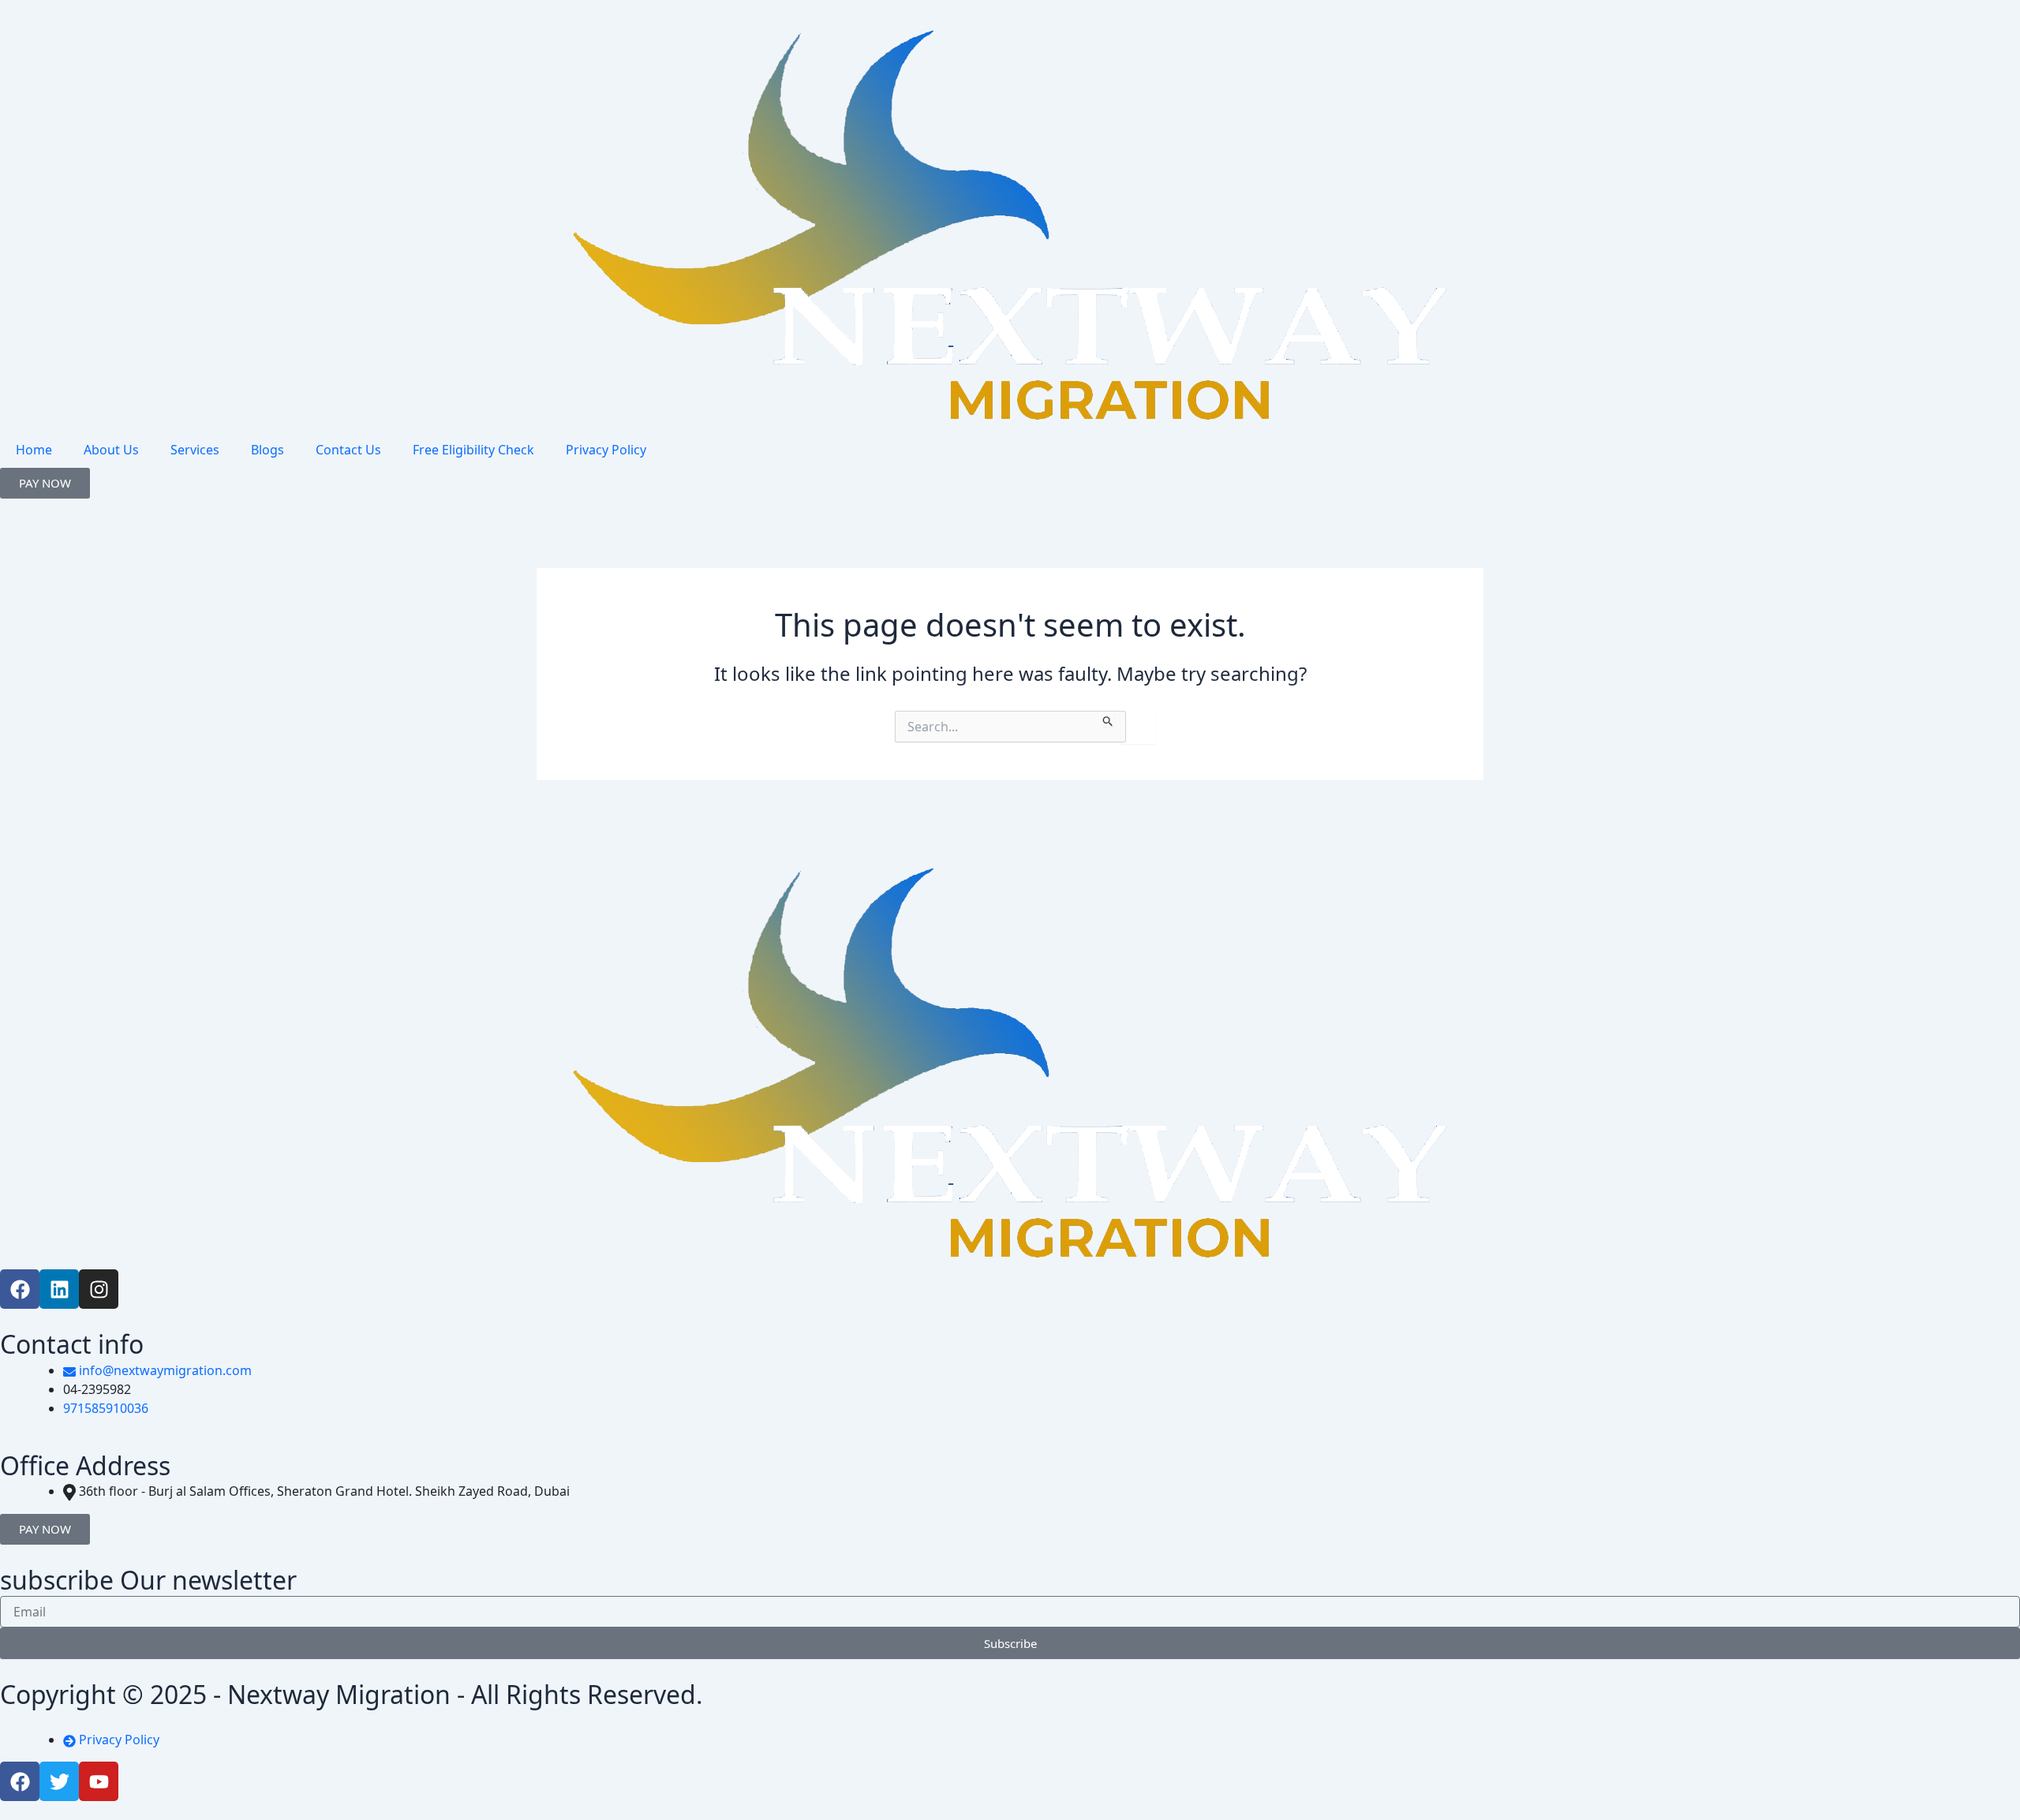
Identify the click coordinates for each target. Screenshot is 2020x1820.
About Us (111, 450)
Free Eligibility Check (473, 450)
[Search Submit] (1108, 719)
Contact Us (348, 450)
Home (34, 450)
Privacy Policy (606, 450)
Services (195, 450)
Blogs (267, 450)
